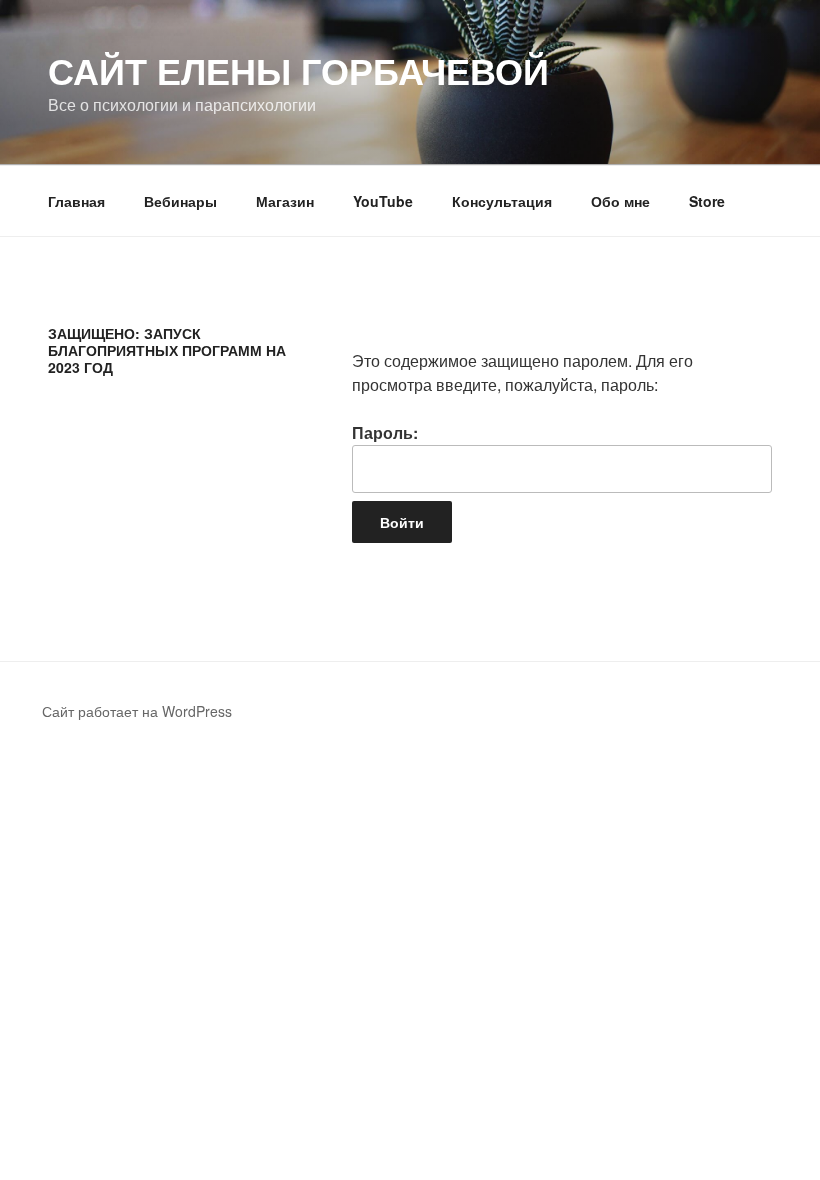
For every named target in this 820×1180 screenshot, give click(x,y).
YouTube (383, 201)
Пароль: (385, 432)
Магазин (285, 201)
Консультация (502, 201)
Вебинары (180, 201)
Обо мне (620, 201)
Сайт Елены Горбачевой (298, 70)
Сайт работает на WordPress (137, 711)
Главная (76, 201)
